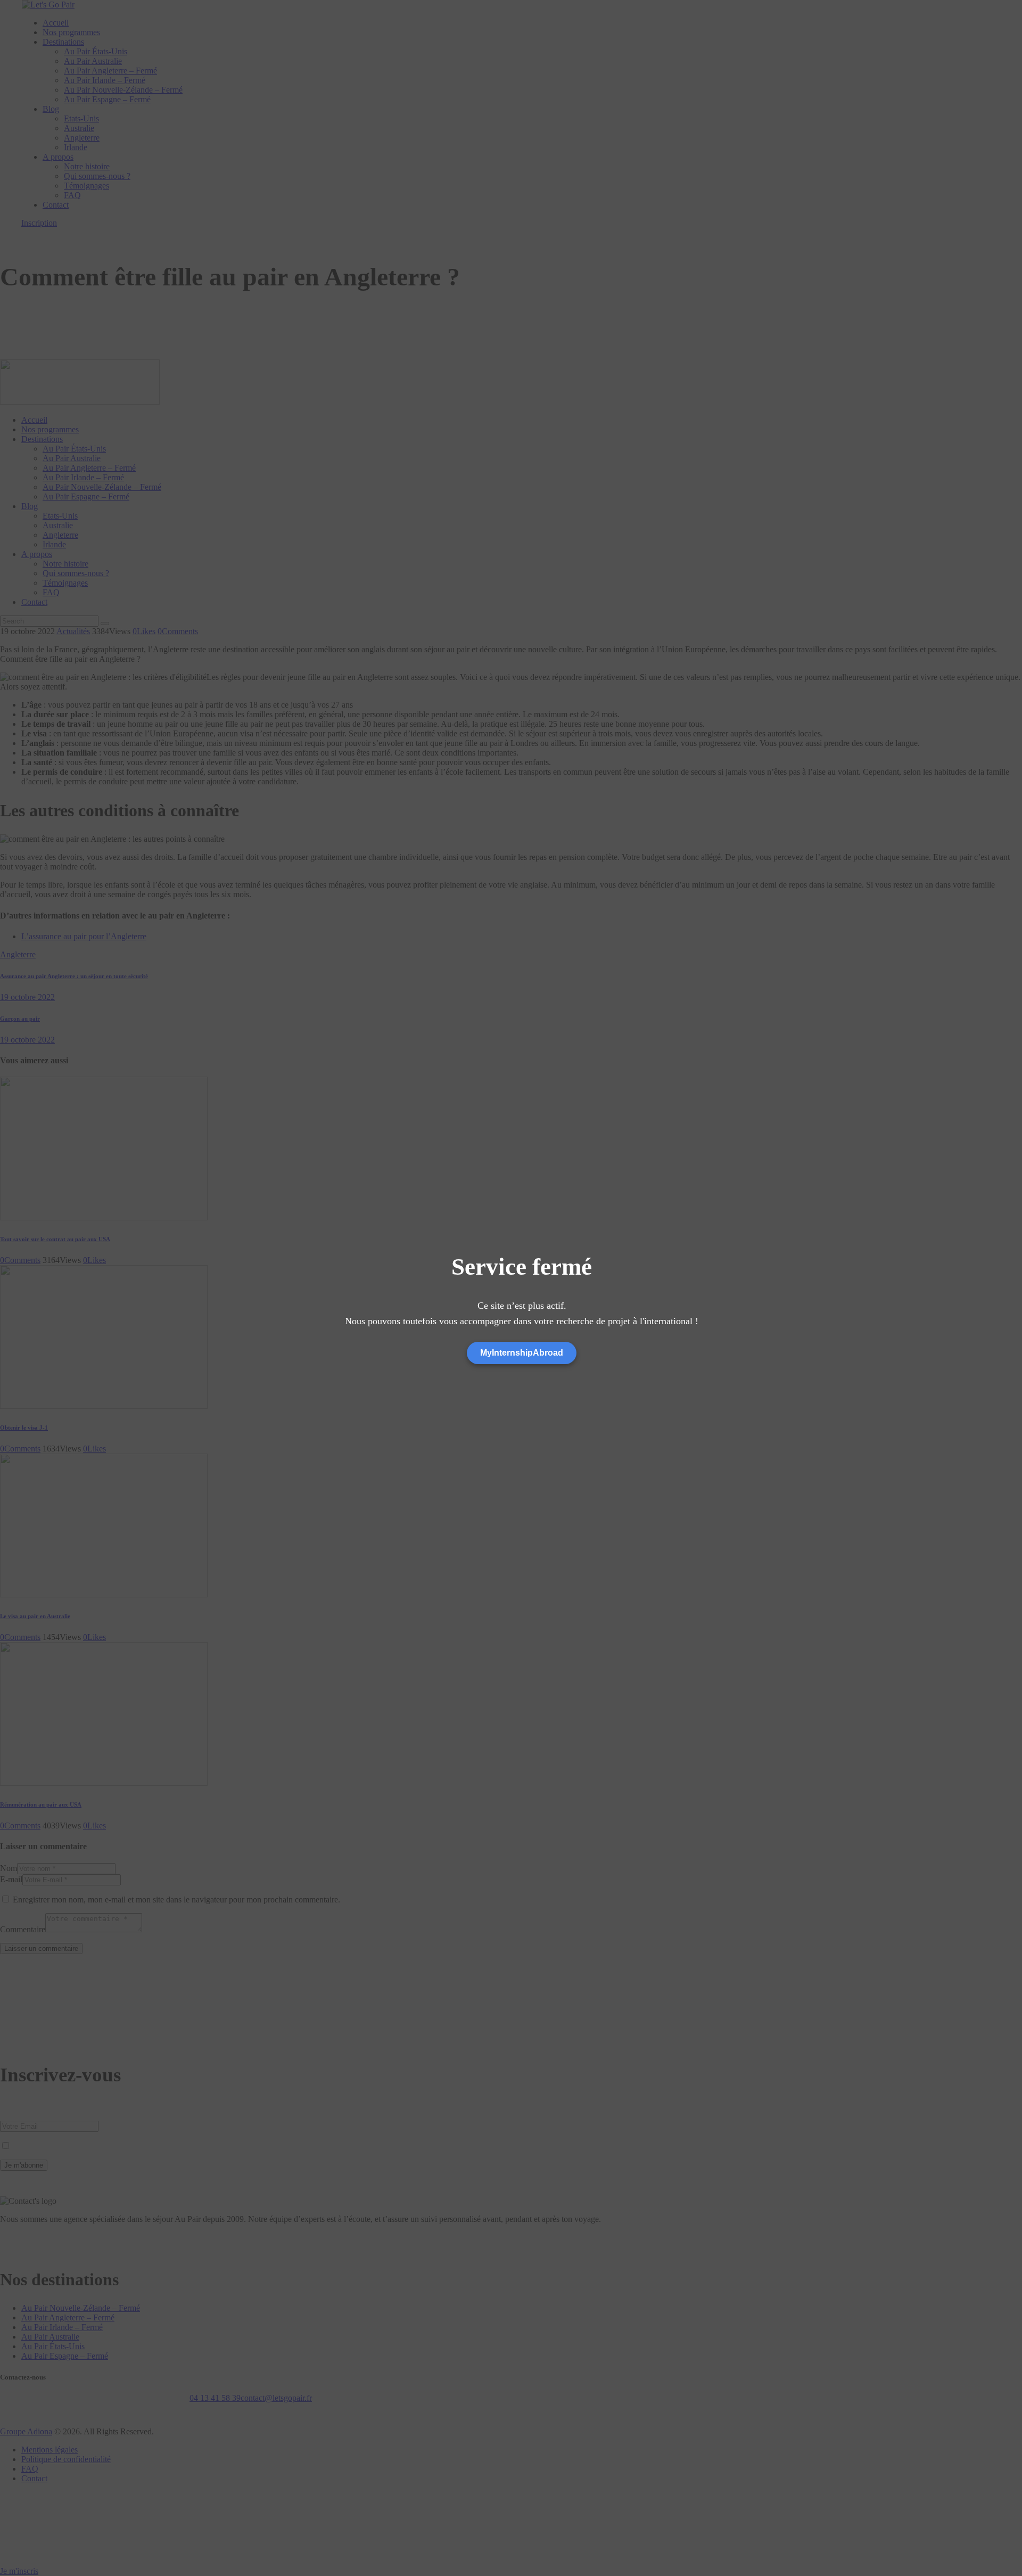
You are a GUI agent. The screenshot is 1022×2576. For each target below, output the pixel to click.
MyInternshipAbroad (522, 1353)
